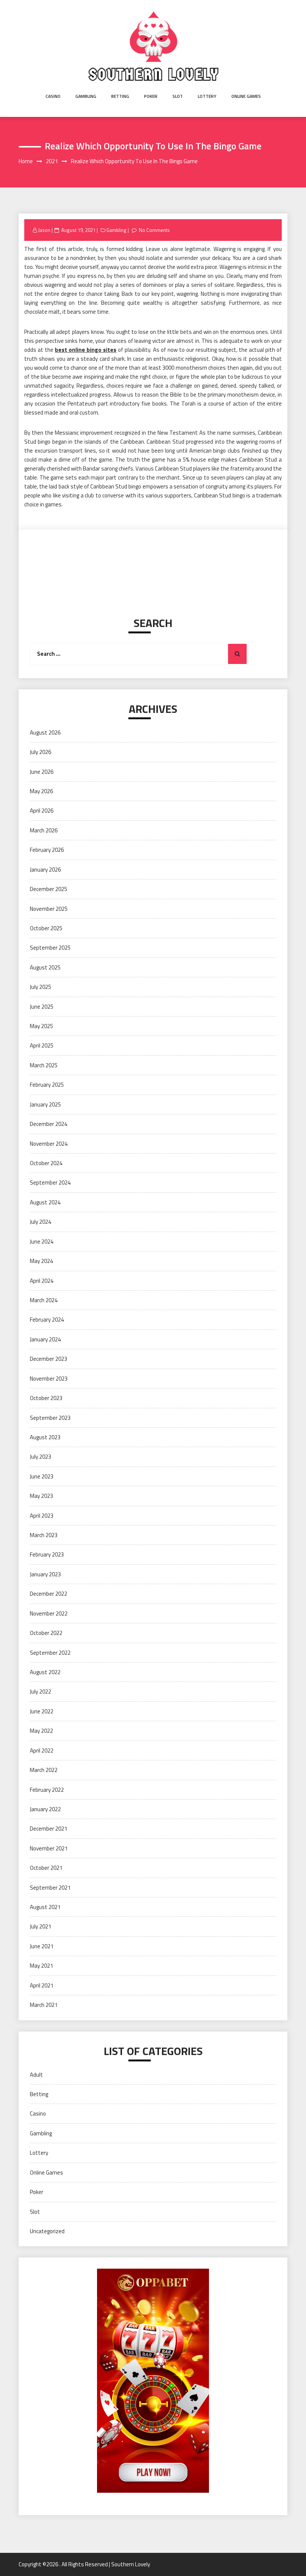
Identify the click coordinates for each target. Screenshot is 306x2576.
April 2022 (42, 1751)
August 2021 (45, 1907)
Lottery (207, 96)
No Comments (154, 230)
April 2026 (42, 811)
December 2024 (49, 1124)
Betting (120, 96)
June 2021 (42, 1946)
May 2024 (41, 1261)
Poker (151, 96)
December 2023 (49, 1359)
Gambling (86, 96)
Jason (44, 230)
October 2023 (46, 1398)
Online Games (246, 96)
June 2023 (42, 1476)
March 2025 (44, 1065)
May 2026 (41, 791)
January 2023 (45, 1574)
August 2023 (45, 1437)
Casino (53, 96)
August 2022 (45, 1672)
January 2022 (45, 1809)
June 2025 (42, 1007)
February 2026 (47, 850)
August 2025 (45, 967)
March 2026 (44, 830)
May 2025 (41, 1026)
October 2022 (46, 1633)
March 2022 (44, 1770)
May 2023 (41, 1496)
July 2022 (40, 1692)
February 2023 (47, 1554)
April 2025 (42, 1045)
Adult (36, 2075)
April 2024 (42, 1281)
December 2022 (49, 1594)
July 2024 (40, 1222)
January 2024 (45, 1339)
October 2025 (46, 928)
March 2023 (44, 1535)
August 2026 (45, 733)
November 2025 (49, 909)
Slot (178, 96)
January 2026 (45, 870)
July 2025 (40, 987)
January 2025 (45, 1104)
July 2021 (40, 1926)
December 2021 (49, 1829)
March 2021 (44, 2005)
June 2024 (42, 1242)
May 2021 (41, 1966)
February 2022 (47, 1790)
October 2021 (46, 1868)
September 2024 (50, 1183)
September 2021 (50, 1888)
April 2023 (42, 1516)
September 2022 (50, 1653)
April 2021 (42, 1985)
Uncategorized (47, 2231)
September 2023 (50, 1418)
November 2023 (49, 1379)
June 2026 (42, 772)
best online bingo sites (86, 350)
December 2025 (49, 889)
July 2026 (40, 752)
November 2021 (49, 1848)
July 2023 (40, 1457)
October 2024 (46, 1163)
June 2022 (42, 1711)
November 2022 (49, 1613)
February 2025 (47, 1085)
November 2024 (49, 1144)
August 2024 (45, 1202)
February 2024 (47, 1320)
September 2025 (50, 948)
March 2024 (44, 1300)
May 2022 (41, 1731)
